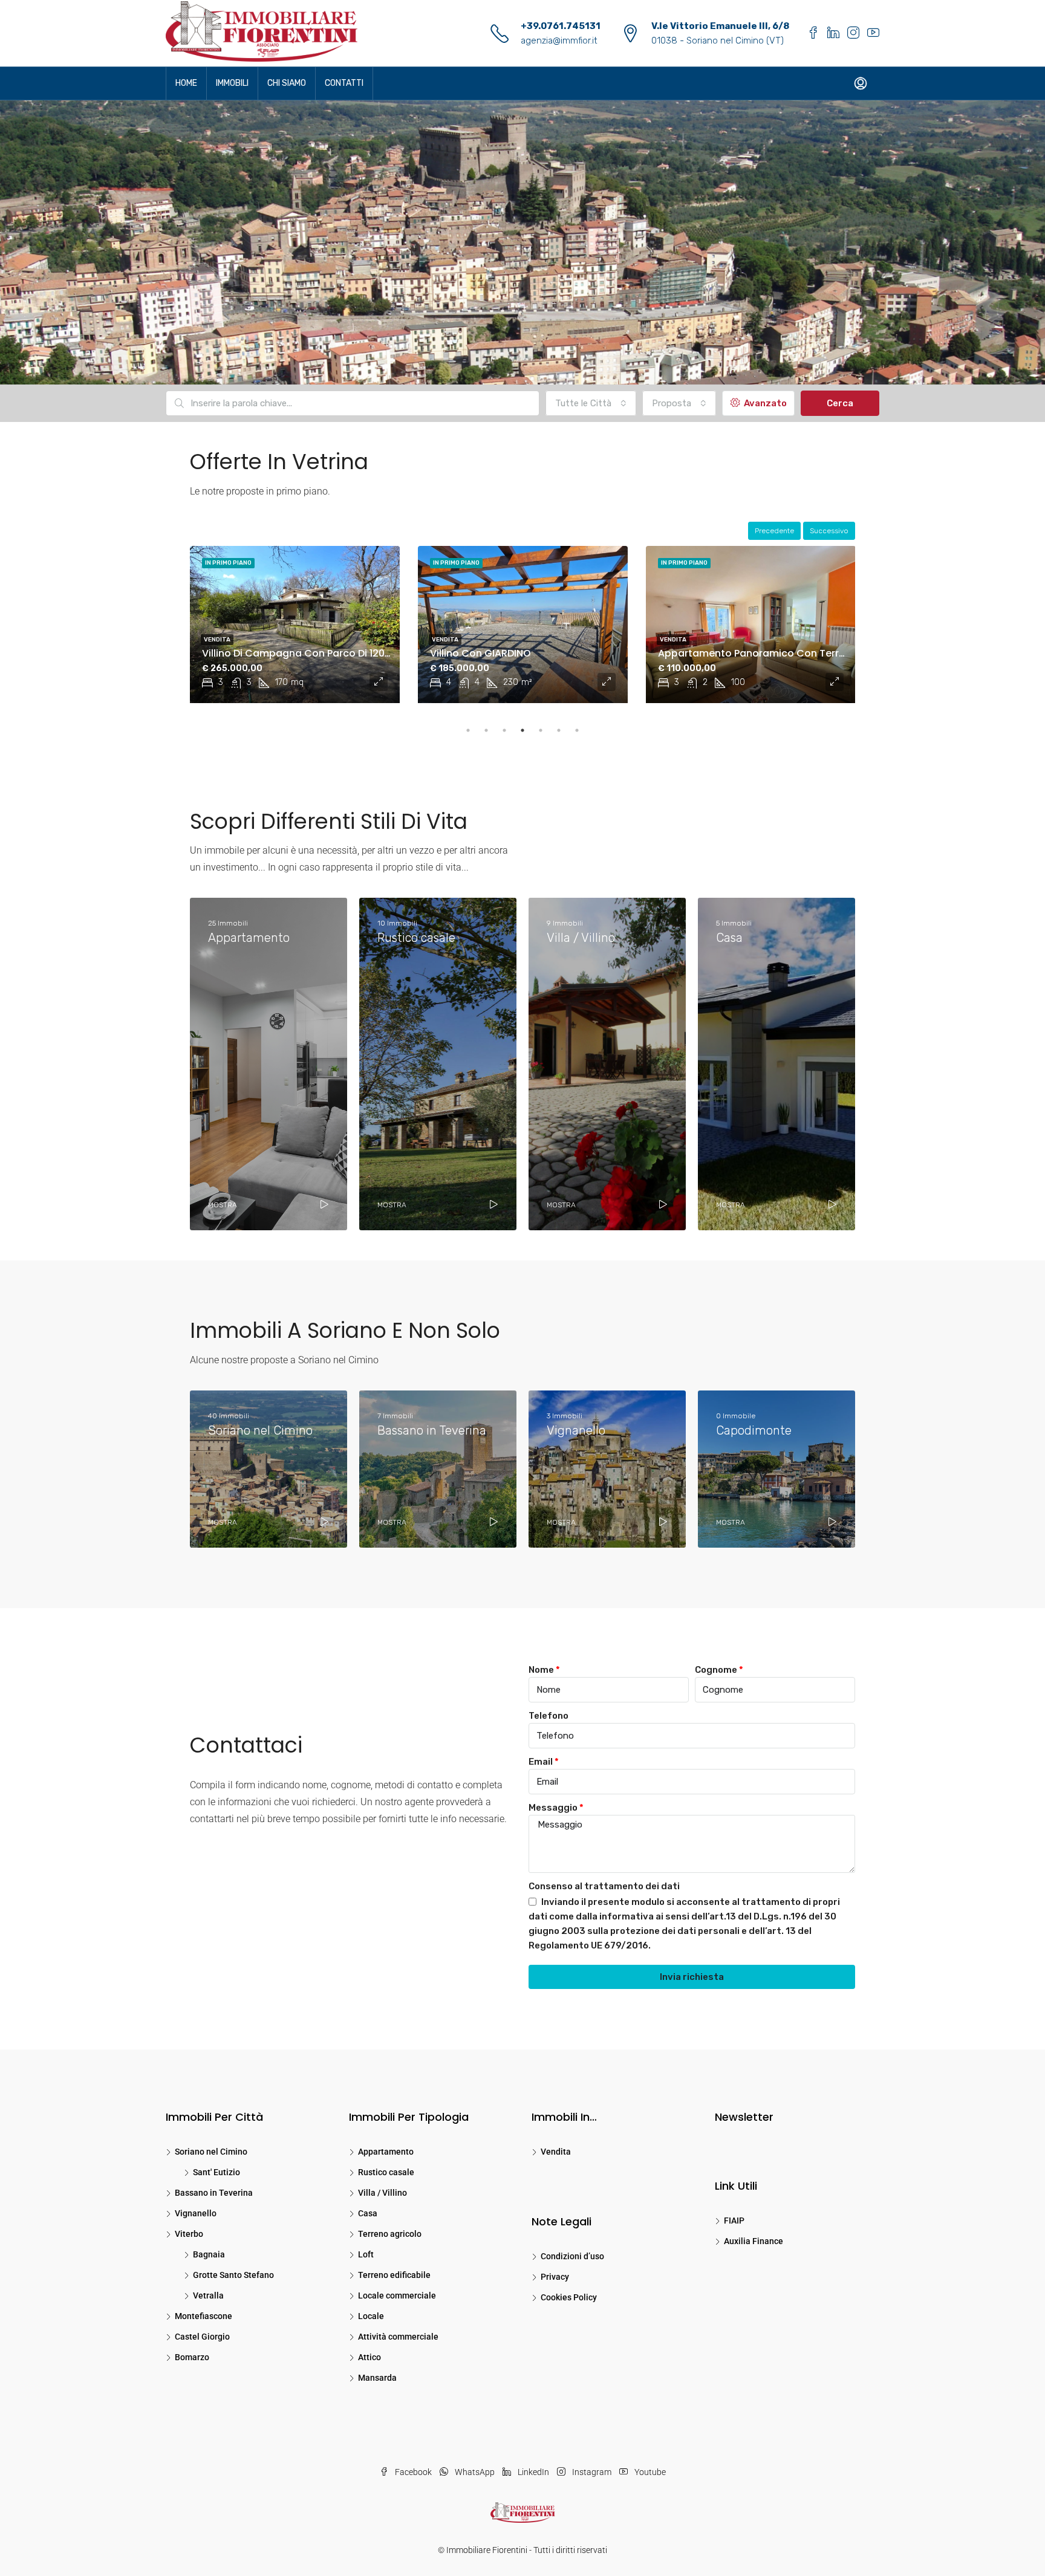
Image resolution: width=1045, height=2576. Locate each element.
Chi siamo (287, 83)
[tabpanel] (295, 625)
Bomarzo (192, 2357)
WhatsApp (475, 2472)
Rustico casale (386, 2172)
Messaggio (553, 1808)
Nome (541, 1670)
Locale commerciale (397, 2295)
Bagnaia (209, 2254)
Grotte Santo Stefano (233, 2275)
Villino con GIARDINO (252, 653)
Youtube (649, 2472)
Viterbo (189, 2234)
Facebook (413, 2472)
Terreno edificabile (394, 2275)
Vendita (217, 640)
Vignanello (196, 2213)
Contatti (344, 83)
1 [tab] (468, 730)
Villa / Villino (383, 2193)
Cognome (716, 1670)
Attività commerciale (398, 2337)
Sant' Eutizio (216, 2172)
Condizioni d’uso (572, 2256)
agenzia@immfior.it (559, 41)
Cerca (840, 403)
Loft (366, 2254)
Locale (371, 2316)
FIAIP (734, 2221)
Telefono (549, 1716)
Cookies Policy (569, 2297)
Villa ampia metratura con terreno (743, 653)
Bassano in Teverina (214, 2193)
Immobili (232, 83)
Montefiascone (203, 2316)
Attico (369, 2357)
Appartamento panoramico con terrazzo (532, 653)
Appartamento (386, 2152)
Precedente (774, 531)
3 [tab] (504, 730)
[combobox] (591, 403)
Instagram (592, 2472)
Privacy (555, 2277)
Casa (368, 2213)
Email (541, 1762)
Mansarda (377, 2378)
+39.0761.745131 (561, 26)
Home (186, 83)
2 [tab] (486, 730)
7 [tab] (577, 730)
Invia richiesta (692, 1977)
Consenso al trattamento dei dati (604, 1886)
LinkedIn (533, 2472)
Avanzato (764, 403)
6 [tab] (559, 730)
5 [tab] (541, 730)
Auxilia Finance (754, 2241)
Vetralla (208, 2295)
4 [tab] (522, 730)
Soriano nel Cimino (211, 2152)
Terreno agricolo (390, 2234)
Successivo (829, 531)
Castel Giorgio (202, 2337)
